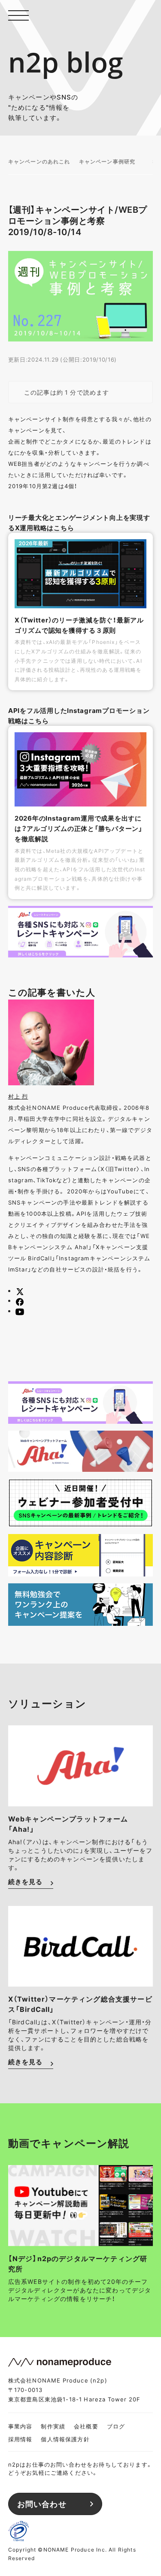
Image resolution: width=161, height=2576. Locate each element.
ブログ (116, 2426)
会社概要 (86, 2426)
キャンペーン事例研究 (107, 161)
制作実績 (53, 2426)
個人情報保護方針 (65, 2439)
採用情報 (20, 2439)
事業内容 (20, 2426)
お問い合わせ (42, 2504)
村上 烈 (18, 1096)
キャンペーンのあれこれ (39, 161)
